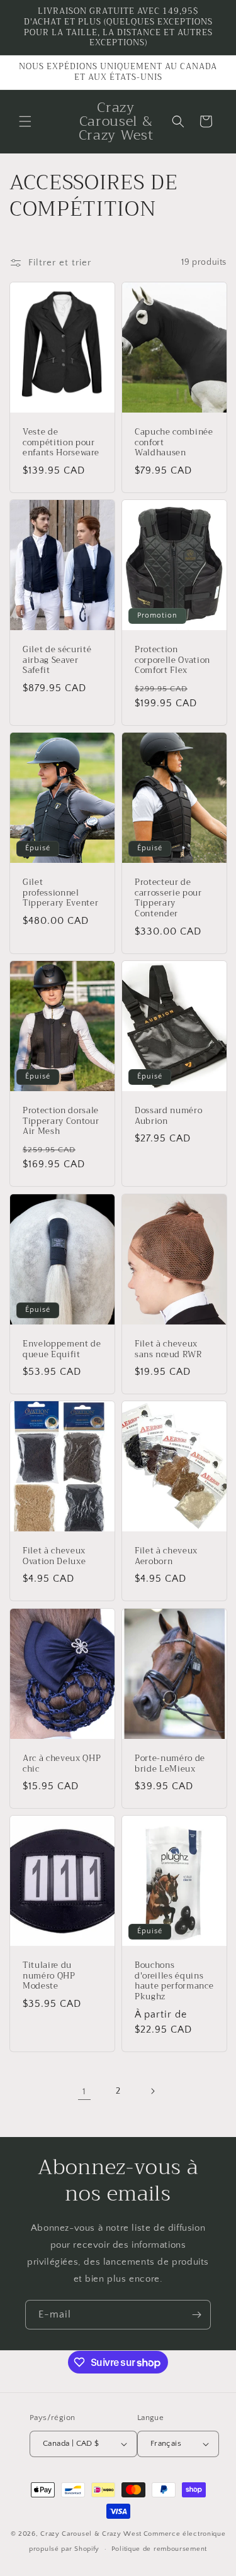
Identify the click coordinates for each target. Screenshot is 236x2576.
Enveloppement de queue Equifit (62, 1350)
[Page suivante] (152, 2091)
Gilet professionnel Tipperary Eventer (60, 893)
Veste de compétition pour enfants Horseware (61, 443)
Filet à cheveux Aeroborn (166, 1557)
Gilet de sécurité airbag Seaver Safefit (57, 660)
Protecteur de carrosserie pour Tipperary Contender (168, 898)
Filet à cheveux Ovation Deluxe (54, 1557)
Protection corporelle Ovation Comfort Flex (172, 660)
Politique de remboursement (159, 2549)
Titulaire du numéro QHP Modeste (49, 1976)
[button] (25, 121)
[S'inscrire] (196, 2315)
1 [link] (84, 2091)
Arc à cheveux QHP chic (62, 1763)
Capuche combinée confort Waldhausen (174, 443)
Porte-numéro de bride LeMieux (170, 1763)
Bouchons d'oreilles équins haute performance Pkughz (174, 1981)
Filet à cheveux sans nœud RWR (169, 1350)
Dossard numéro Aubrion (168, 1116)
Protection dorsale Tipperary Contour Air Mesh (61, 1121)
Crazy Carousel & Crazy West (91, 2534)
